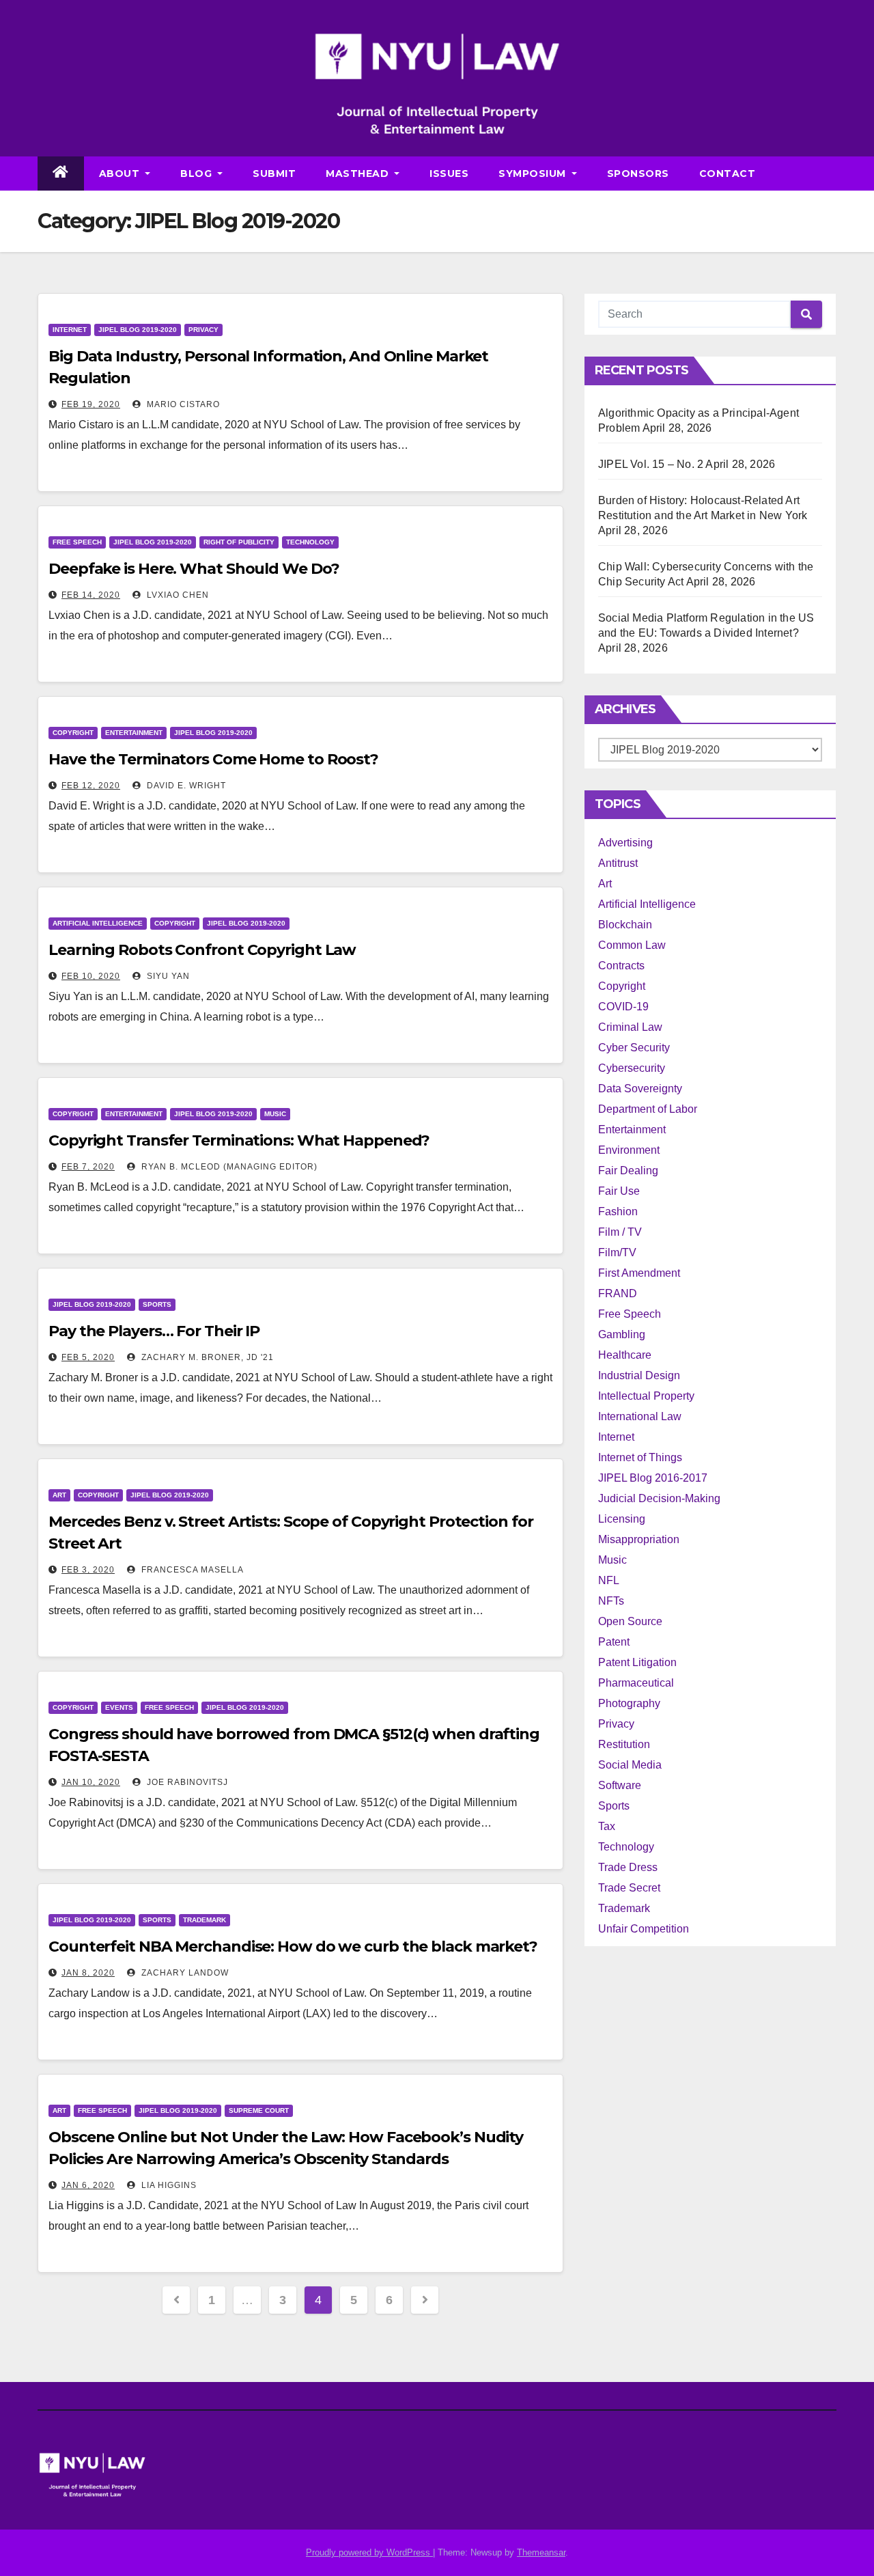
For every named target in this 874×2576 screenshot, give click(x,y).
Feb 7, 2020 (88, 1167)
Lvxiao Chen (177, 595)
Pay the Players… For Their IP (154, 1331)
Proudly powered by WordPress (369, 2552)
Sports (157, 1304)
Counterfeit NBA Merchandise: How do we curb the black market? (293, 1947)
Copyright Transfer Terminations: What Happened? (239, 1140)
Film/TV (617, 1252)
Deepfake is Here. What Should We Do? (194, 569)
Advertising (625, 843)
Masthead (359, 174)
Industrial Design (639, 1375)
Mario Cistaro (182, 404)
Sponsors (638, 174)
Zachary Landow (184, 1973)
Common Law (632, 945)
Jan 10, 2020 (91, 1782)
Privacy (203, 330)
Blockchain (625, 925)
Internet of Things (640, 1457)
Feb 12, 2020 (91, 786)
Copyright (73, 733)
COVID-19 (623, 1007)
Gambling (622, 1334)
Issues (449, 174)
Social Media (630, 1765)
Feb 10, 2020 (91, 976)
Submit (274, 174)
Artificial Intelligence (98, 923)
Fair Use (619, 1191)
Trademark (205, 1920)
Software (620, 1785)
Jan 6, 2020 (88, 2185)
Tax (607, 1826)
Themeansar (541, 2552)
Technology (310, 542)
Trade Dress (628, 1867)
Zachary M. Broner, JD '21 (206, 1357)
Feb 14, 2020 (91, 595)
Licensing (622, 1519)
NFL (609, 1580)
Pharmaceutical (636, 1683)
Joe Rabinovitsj (186, 1782)
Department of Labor (648, 1109)
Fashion (618, 1211)
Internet (70, 330)
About (121, 174)
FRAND (618, 1293)
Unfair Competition (644, 1929)
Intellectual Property (646, 1396)
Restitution (624, 1744)
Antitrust (618, 863)
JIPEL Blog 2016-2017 (653, 1478)
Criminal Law (630, 1027)
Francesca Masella (191, 1570)
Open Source (630, 1621)
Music (275, 1114)
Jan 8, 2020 (88, 1973)
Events (119, 1707)
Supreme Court (259, 2110)
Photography (629, 1703)
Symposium (534, 174)
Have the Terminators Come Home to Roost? (213, 759)
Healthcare (625, 1355)
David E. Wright (185, 786)
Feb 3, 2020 (88, 1570)
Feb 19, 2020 (91, 404)
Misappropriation (639, 1539)
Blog (198, 174)
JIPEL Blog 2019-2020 (138, 330)
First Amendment (639, 1273)
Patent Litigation (637, 1662)
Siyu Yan (167, 976)
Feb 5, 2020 (88, 1357)
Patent (614, 1642)
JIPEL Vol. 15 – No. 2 (651, 464)
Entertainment (134, 733)
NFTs (611, 1601)
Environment (629, 1150)
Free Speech (77, 542)
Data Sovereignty (640, 1089)
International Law (640, 1416)
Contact (728, 174)
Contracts (621, 966)
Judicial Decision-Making (659, 1498)
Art (59, 1495)
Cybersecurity (632, 1068)
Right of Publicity (239, 542)
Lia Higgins (168, 2185)
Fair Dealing (628, 1171)
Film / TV (620, 1232)
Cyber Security (634, 1048)
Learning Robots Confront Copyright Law (202, 950)
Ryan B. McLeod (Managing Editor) (228, 1167)
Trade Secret (629, 1888)
